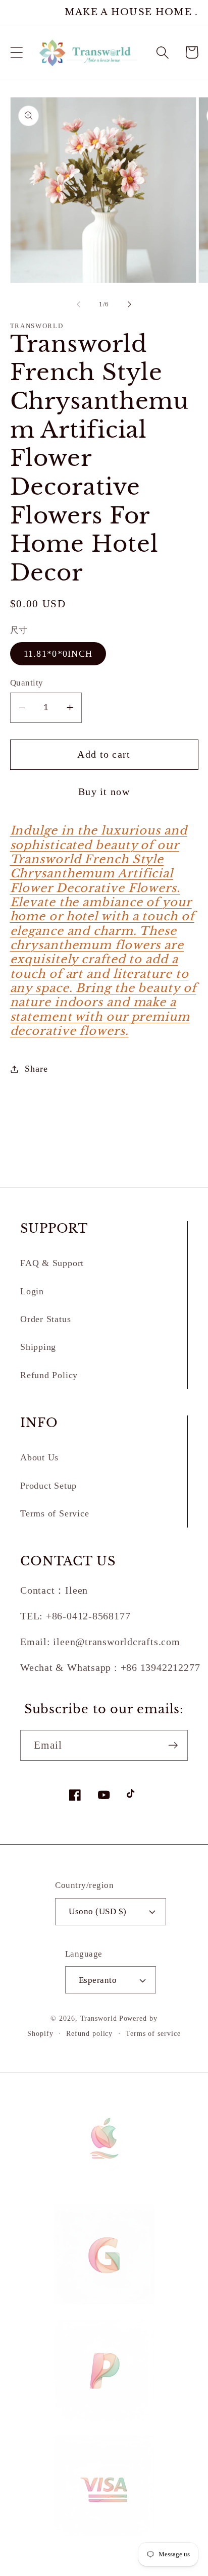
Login (32, 1291)
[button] (16, 52)
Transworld (99, 2018)
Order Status (45, 1319)
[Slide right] (130, 304)
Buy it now (104, 792)
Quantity (27, 683)
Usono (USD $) (98, 1911)
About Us (39, 1457)
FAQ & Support (52, 1263)
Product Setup (48, 1486)
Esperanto (98, 1980)
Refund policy (89, 2033)
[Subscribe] (173, 1745)
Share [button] (36, 1069)
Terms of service (153, 2033)
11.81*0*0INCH (58, 654)
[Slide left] (78, 304)
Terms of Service (55, 1513)
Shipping (38, 1347)
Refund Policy (49, 1375)
